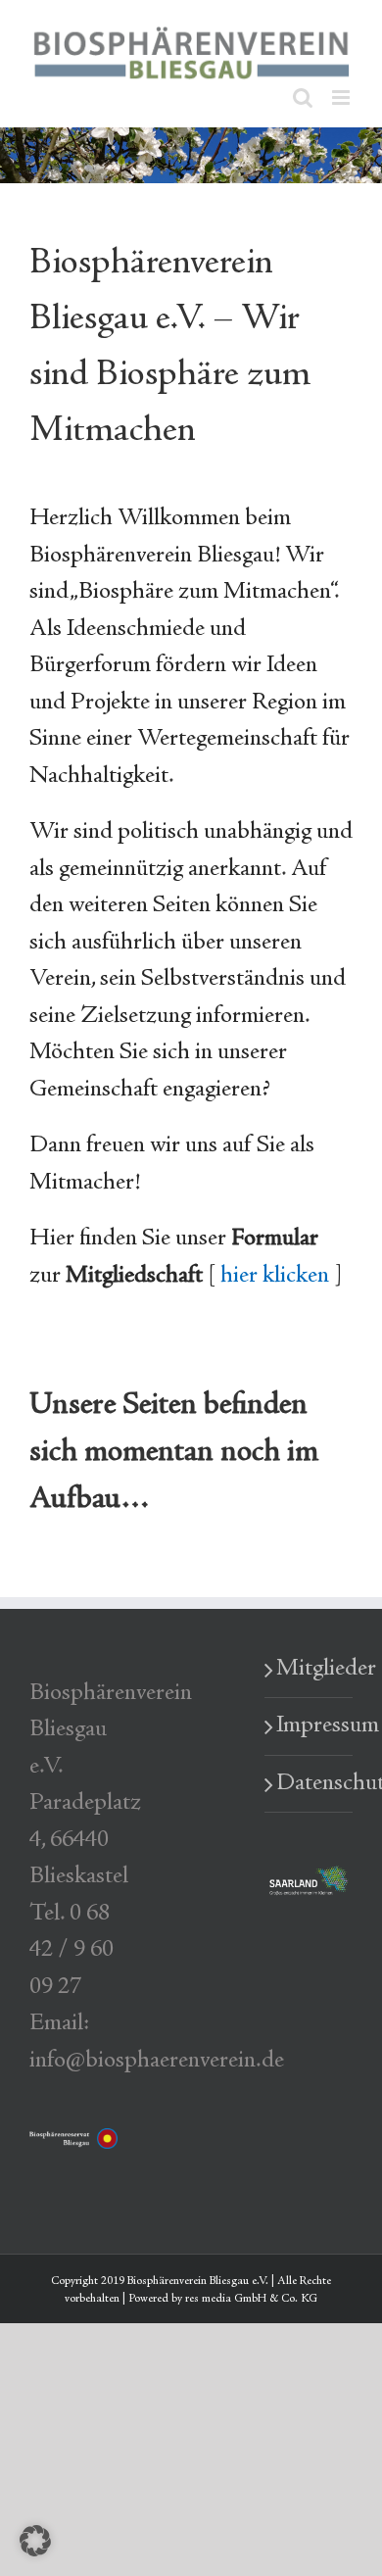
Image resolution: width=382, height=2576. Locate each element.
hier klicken (275, 1276)
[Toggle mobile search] (303, 97)
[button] (35, 2541)
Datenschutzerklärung (310, 1784)
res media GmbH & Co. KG (251, 2299)
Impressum (310, 1726)
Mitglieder (310, 1669)
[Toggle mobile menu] (342, 97)
